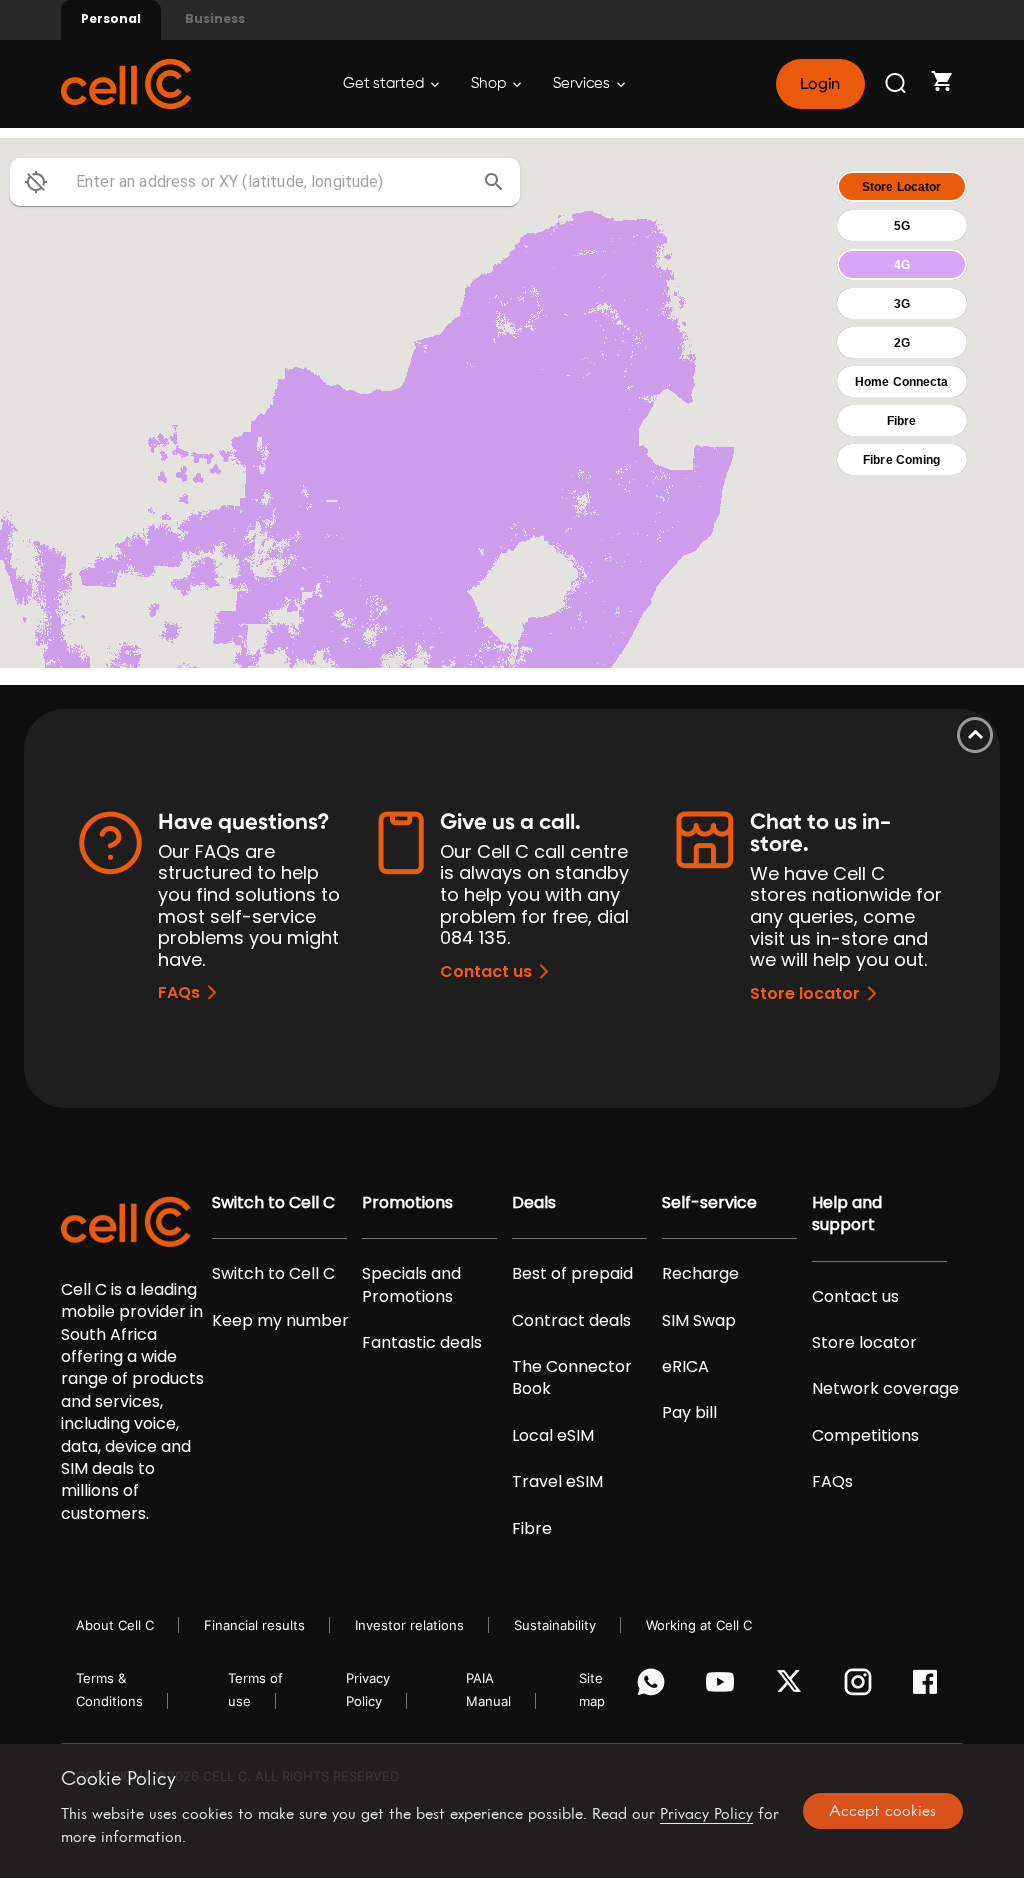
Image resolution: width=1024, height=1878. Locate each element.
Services (583, 83)
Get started (385, 83)
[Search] (897, 84)
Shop (490, 83)
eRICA (685, 1367)
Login (820, 84)
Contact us (486, 971)
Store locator (805, 993)
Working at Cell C (699, 1625)
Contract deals (571, 1321)
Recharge (700, 1274)
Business (215, 18)
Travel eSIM (557, 1482)
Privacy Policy (706, 1813)
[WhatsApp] (654, 1687)
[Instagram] (861, 1687)
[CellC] (126, 82)
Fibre (532, 1529)
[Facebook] (930, 1687)
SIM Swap (699, 1321)
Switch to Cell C (273, 1203)
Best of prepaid (572, 1274)
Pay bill (689, 1413)
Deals (534, 1203)
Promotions (407, 1203)
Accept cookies (882, 1810)
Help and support (847, 1214)
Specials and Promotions (411, 1285)
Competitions (865, 1436)
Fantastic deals (422, 1343)
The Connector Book (572, 1378)
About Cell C (115, 1625)
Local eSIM (553, 1436)
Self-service (709, 1203)
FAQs (179, 992)
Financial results (254, 1625)
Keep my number (280, 1321)
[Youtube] (723, 1687)
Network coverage (885, 1389)
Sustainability (555, 1625)
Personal (111, 18)
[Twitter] (792, 1687)
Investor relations (409, 1625)
